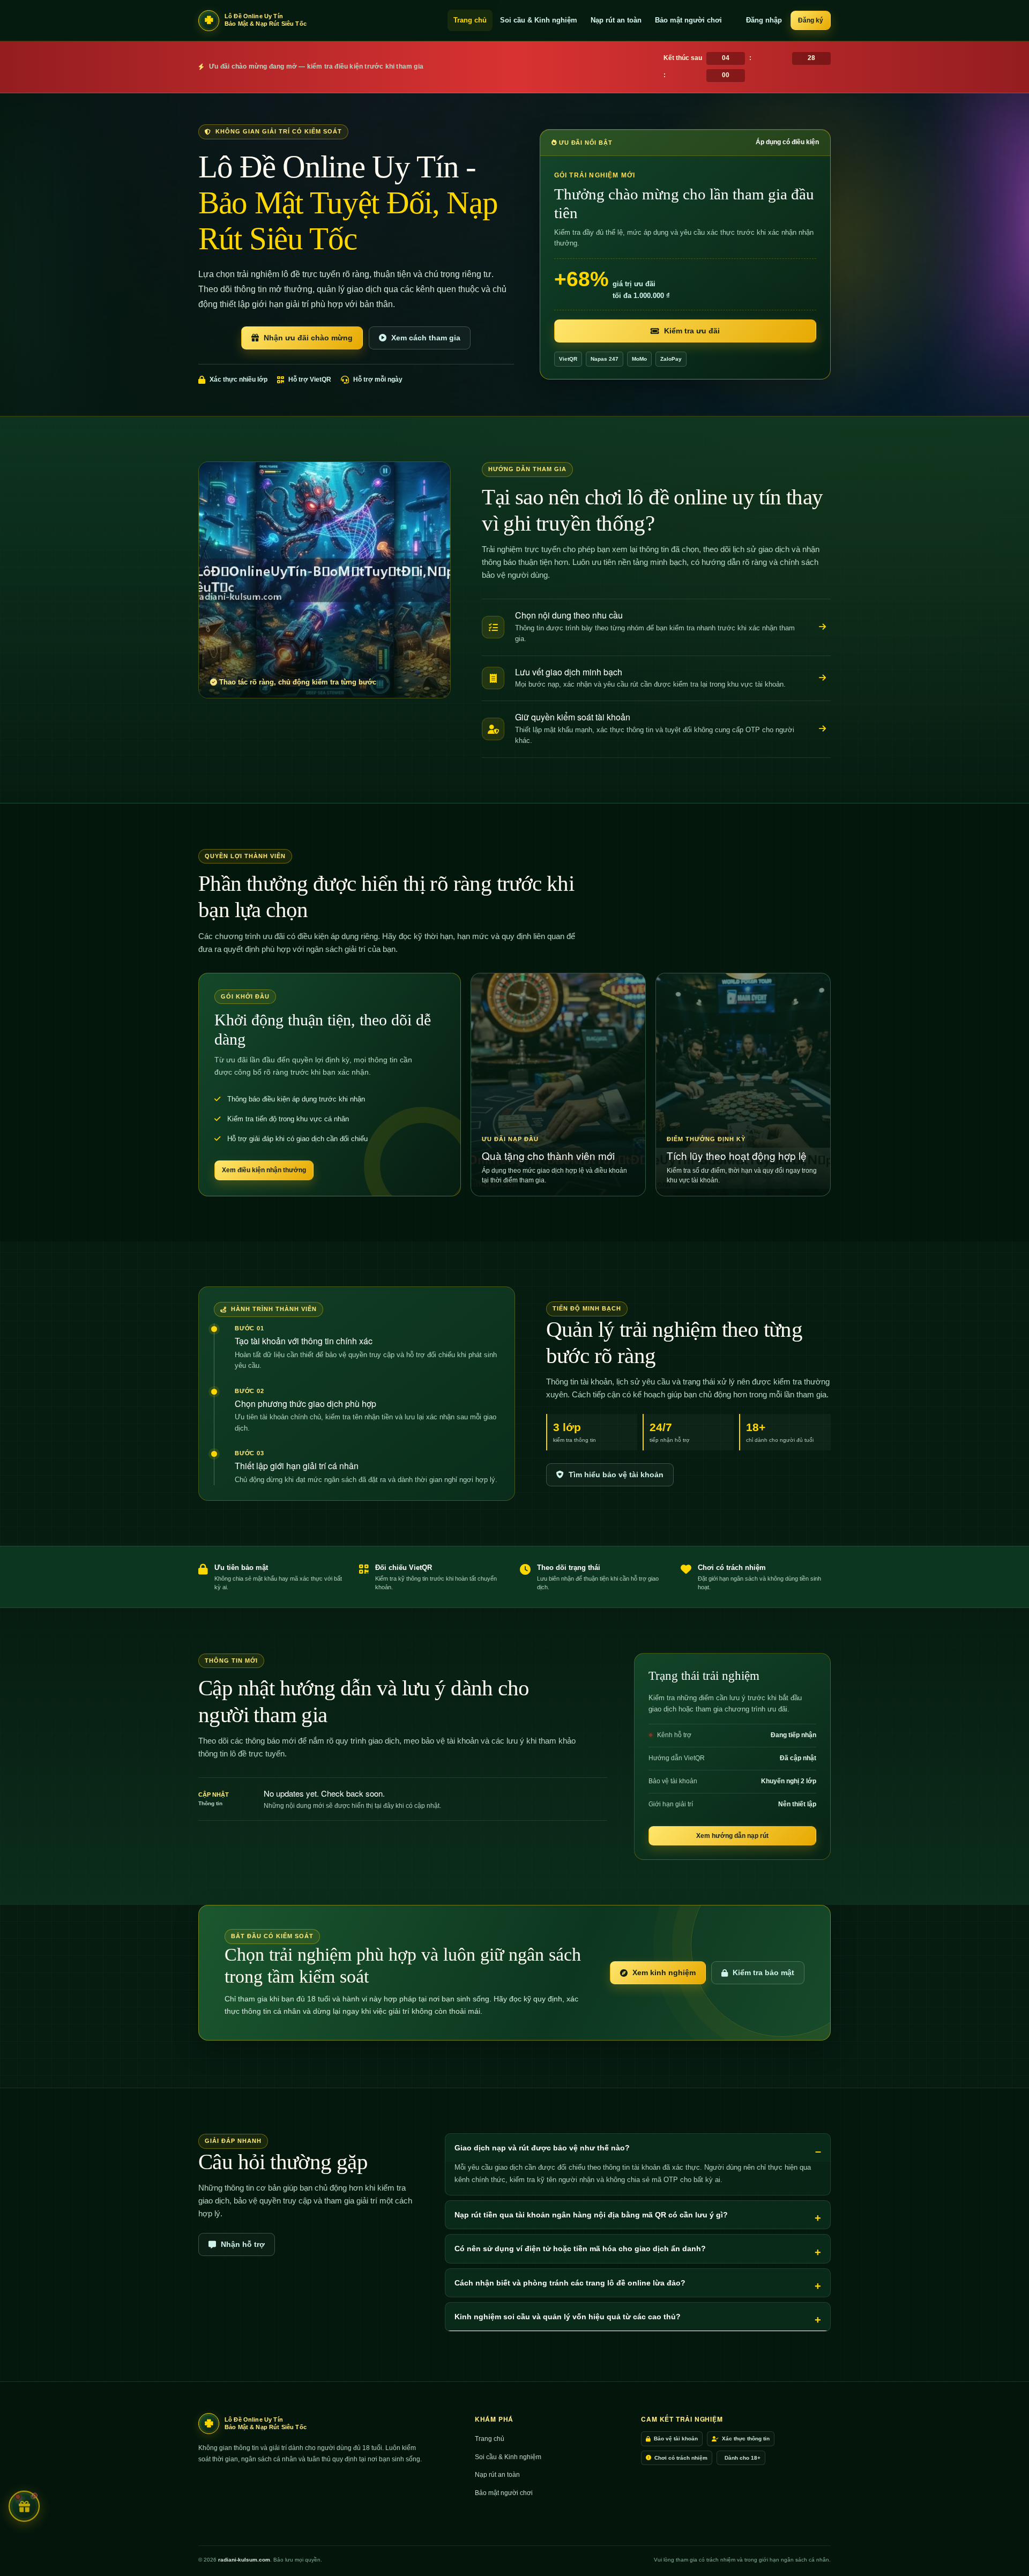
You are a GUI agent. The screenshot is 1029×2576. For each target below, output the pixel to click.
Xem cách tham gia (426, 338)
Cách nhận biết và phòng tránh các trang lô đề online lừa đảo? (570, 2283)
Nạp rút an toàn (616, 20)
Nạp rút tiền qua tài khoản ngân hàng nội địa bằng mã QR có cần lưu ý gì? (591, 2215)
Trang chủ (470, 20)
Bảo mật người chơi (688, 20)
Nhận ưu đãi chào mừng (308, 338)
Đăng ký (811, 20)
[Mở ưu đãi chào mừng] (24, 2506)
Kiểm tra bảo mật (763, 1972)
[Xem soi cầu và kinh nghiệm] (822, 627)
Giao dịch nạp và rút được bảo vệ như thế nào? (542, 2148)
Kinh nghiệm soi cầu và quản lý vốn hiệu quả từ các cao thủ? (568, 2317)
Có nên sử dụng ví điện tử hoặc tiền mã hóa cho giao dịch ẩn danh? (580, 2249)
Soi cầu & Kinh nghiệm (539, 20)
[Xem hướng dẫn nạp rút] (822, 678)
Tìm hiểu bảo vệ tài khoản (616, 1475)
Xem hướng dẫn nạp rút (732, 1836)
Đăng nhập (764, 20)
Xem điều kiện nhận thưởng (264, 1170)
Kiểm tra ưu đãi (692, 331)
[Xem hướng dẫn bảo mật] (822, 729)
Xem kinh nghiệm (664, 1972)
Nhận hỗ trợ (243, 2244)
